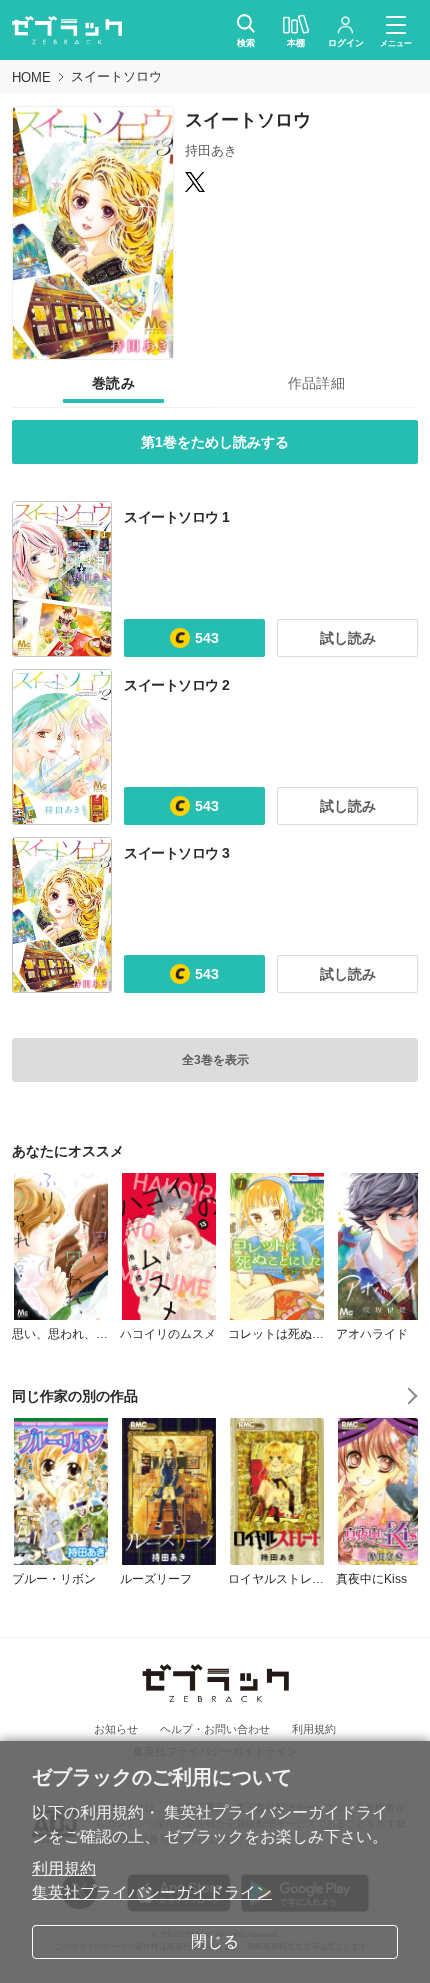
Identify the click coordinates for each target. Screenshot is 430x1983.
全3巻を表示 (215, 1060)
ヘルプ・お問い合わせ (215, 1729)
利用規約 (64, 1868)
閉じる (215, 1941)
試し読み (348, 638)
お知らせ (116, 1729)
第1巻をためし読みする (215, 442)
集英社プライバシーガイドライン (152, 1892)
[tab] (113, 384)
